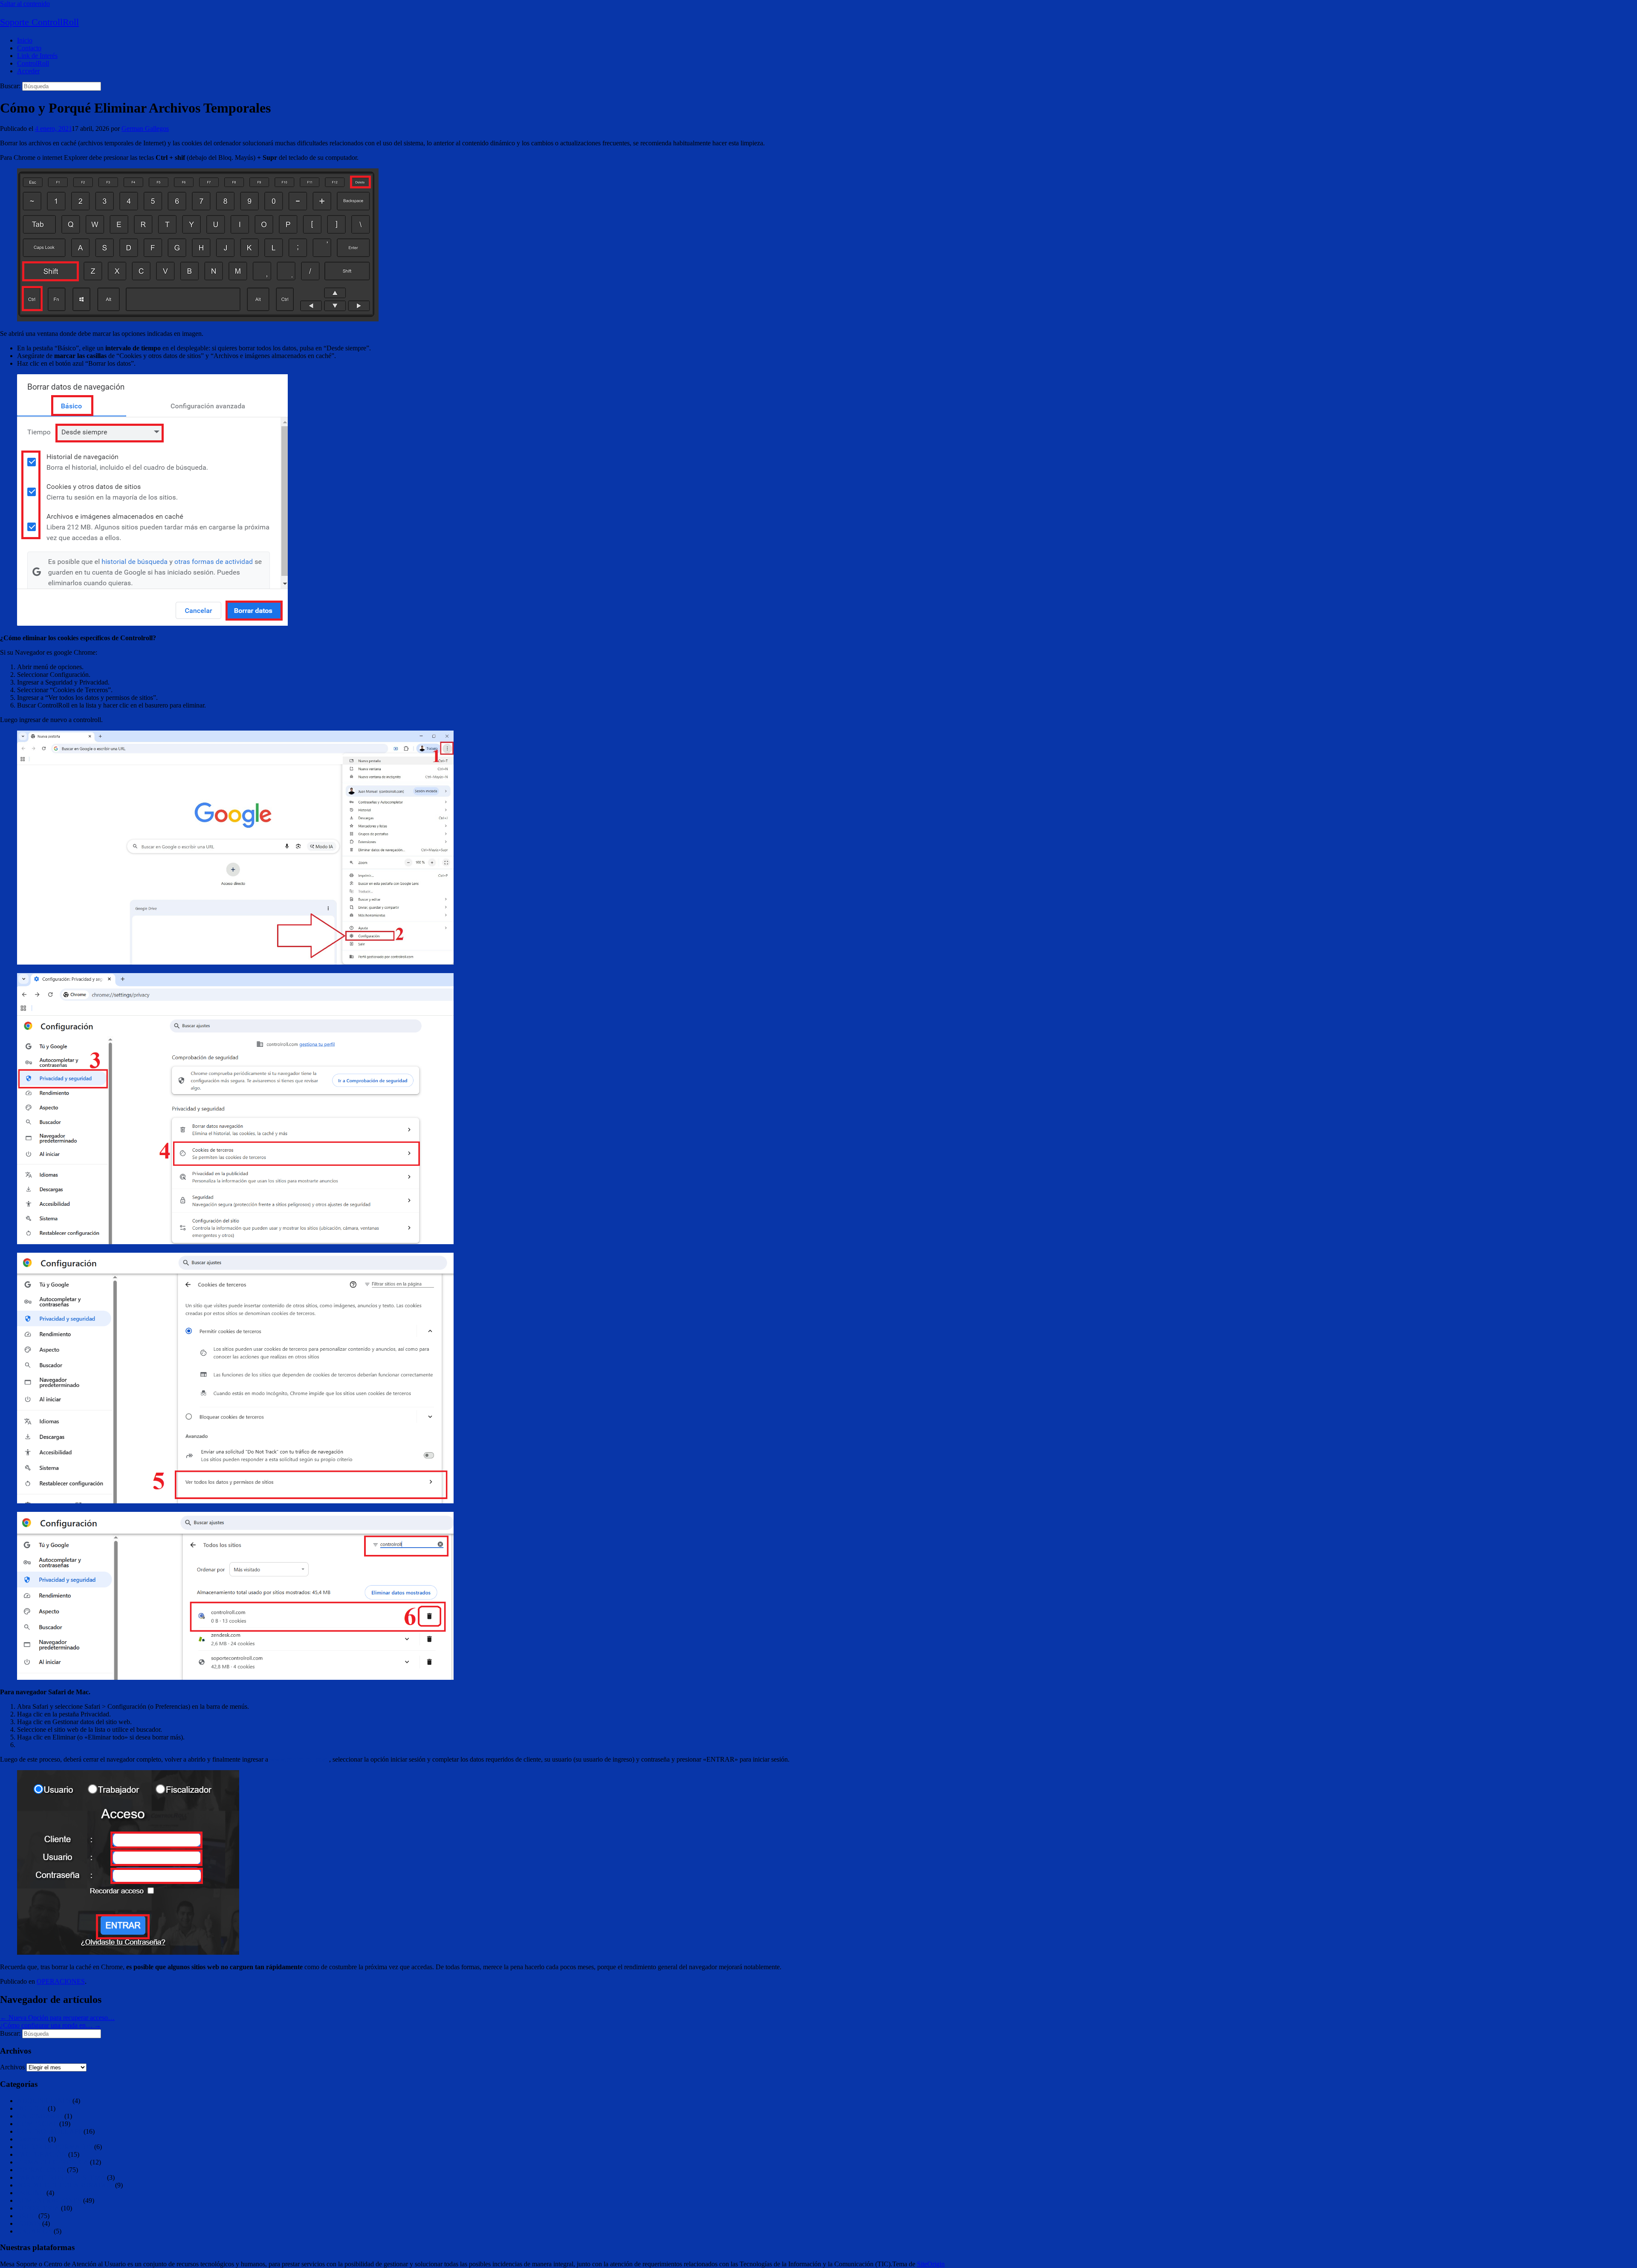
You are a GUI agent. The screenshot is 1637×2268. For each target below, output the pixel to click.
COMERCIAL (37, 2124)
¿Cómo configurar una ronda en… (51, 2025)
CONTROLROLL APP (49, 2131)
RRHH (27, 2216)
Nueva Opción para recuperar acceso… (57, 2018)
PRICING (31, 2193)
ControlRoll (33, 63)
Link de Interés (37, 56)
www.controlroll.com (299, 1759)
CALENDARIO (40, 2116)
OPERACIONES (61, 1981)
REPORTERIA (38, 2208)
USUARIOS (35, 2231)
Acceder (28, 71)
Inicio (25, 40)
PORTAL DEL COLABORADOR (65, 2185)
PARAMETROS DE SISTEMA (61, 2177)
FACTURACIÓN (42, 2154)
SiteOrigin (931, 2264)
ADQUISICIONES (44, 2101)
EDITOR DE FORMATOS (55, 2147)
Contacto (29, 48)
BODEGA (32, 2108)
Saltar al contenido (25, 4)
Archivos (12, 2067)
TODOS (29, 2223)
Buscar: (10, 86)
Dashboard (32, 2139)
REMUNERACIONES (49, 2200)
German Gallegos (145, 129)
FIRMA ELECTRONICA (53, 2162)
